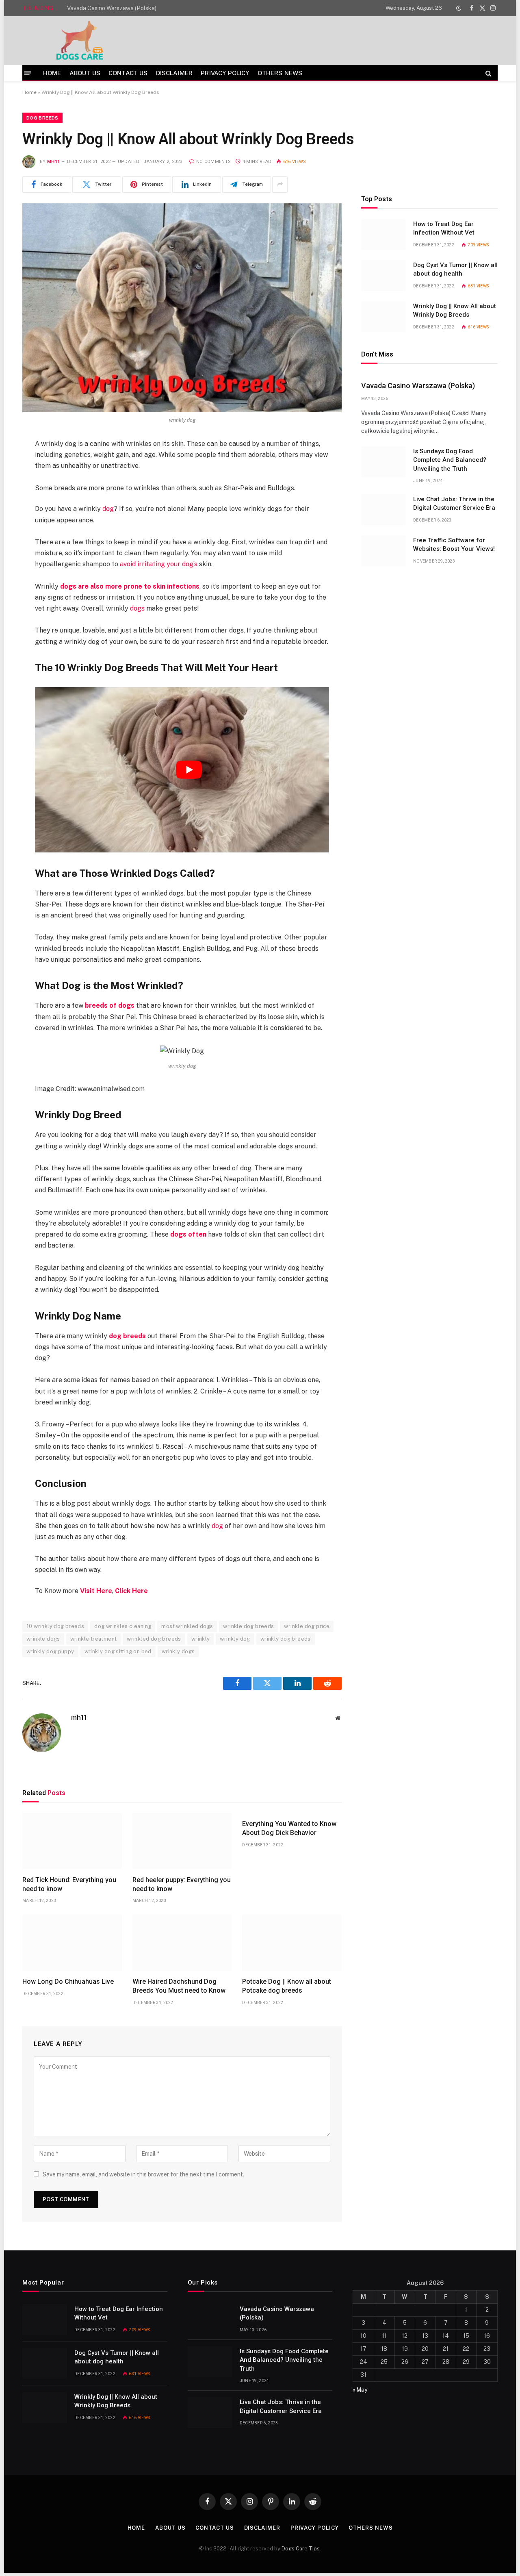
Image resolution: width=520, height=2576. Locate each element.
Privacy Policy (225, 73)
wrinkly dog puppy (50, 1651)
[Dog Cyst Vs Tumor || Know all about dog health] (383, 276)
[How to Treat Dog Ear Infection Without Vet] (383, 235)
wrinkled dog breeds (154, 1639)
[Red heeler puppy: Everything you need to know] (182, 1841)
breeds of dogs (110, 1005)
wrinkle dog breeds (248, 1626)
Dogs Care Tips (301, 2549)
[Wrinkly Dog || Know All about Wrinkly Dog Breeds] (182, 308)
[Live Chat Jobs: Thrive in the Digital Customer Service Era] (383, 510)
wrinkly (201, 1639)
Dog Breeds (42, 118)
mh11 (53, 162)
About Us (85, 73)
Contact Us (128, 73)
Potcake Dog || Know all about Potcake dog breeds (287, 1986)
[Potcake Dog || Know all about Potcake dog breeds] (292, 1943)
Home (52, 73)
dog (108, 509)
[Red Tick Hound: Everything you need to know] (72, 1841)
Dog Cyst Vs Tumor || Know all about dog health (455, 269)
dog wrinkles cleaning (123, 1626)
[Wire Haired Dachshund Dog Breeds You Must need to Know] (182, 1943)
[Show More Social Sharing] (280, 185)
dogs (137, 608)
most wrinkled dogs (187, 1626)
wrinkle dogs (43, 1639)
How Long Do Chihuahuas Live (68, 1981)
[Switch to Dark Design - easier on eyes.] (459, 8)
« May (360, 2390)
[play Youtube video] (189, 770)
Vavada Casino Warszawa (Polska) (112, 8)
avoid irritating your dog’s (159, 564)
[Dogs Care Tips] (80, 41)
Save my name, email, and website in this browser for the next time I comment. (143, 2174)
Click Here (131, 1591)
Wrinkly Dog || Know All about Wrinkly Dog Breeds (455, 310)
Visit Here (96, 1591)
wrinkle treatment (94, 1639)
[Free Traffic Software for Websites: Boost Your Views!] (383, 551)
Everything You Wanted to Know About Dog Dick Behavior (289, 1828)
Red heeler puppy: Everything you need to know (182, 1884)
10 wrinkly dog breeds (55, 1626)
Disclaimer (174, 73)
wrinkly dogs (178, 1651)
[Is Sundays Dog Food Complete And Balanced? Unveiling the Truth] (383, 462)
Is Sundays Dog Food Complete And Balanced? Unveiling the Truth (450, 460)
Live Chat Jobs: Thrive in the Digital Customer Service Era (454, 503)
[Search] (488, 73)
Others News (280, 73)
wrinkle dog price (307, 1626)
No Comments (213, 162)
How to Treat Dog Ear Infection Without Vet (444, 228)
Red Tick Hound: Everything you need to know (69, 1884)
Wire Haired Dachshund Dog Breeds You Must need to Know (179, 1986)
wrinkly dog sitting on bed (118, 1651)
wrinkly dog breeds (286, 1639)
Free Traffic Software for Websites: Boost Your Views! (454, 545)
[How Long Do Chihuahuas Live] (72, 1943)
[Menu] (28, 73)
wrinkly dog (235, 1639)
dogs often (188, 1234)
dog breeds (127, 1336)
